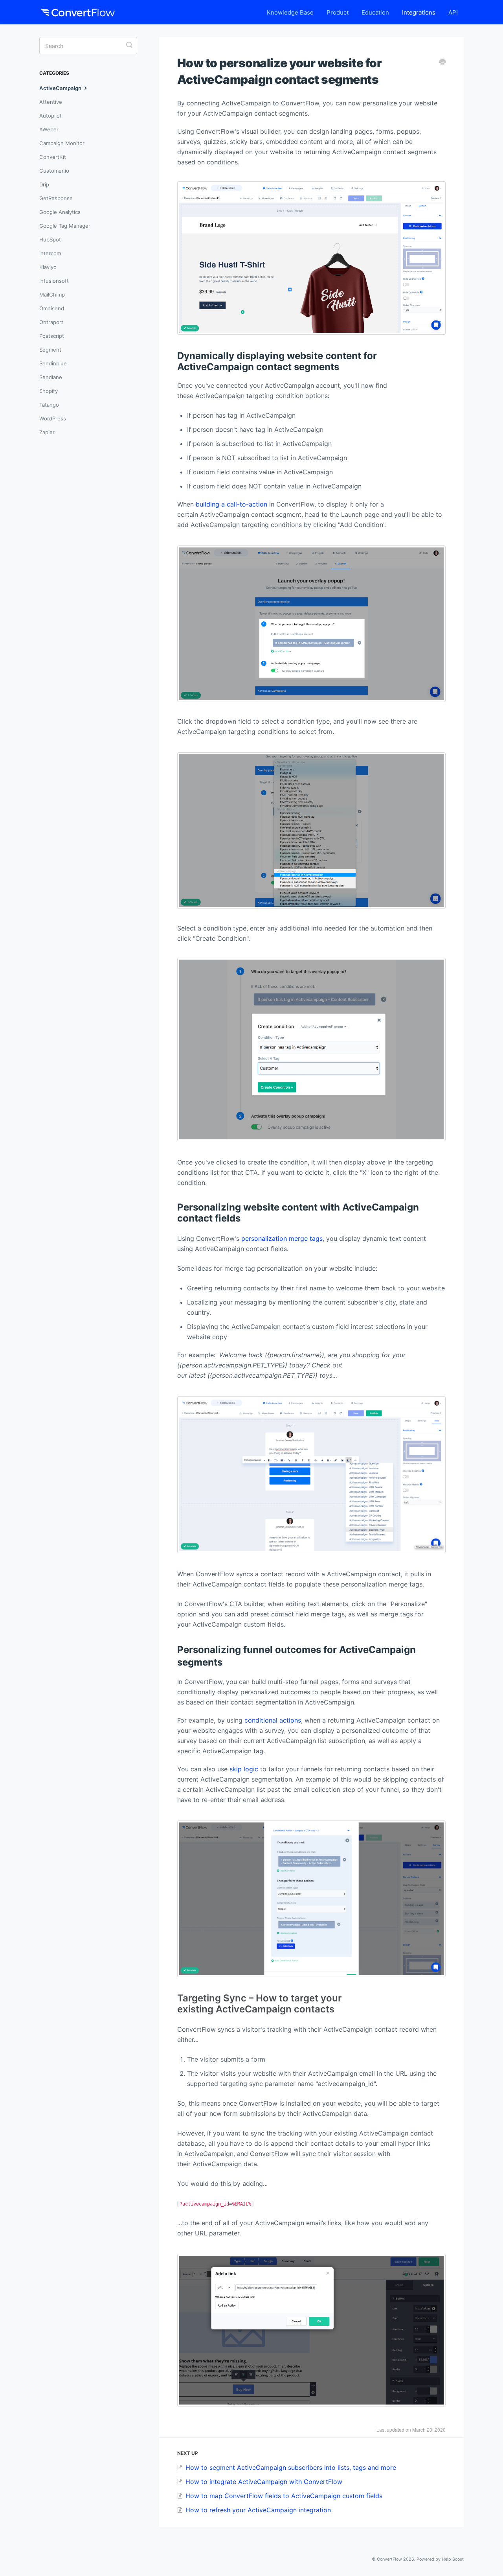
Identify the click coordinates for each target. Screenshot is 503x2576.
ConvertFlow (389, 2559)
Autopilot (50, 116)
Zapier (47, 432)
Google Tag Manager (65, 226)
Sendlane (51, 377)
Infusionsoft (54, 281)
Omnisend (52, 308)
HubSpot (50, 240)
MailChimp (52, 295)
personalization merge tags (282, 1238)
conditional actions (273, 1720)
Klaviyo (48, 267)
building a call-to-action (231, 504)
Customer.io (54, 171)
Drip (44, 184)
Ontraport (51, 322)
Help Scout (453, 2559)
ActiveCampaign (61, 88)
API (453, 12)
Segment (50, 350)
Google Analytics (60, 212)
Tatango (49, 405)
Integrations (419, 12)
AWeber (49, 129)
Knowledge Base (290, 12)
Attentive (51, 102)
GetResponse (56, 198)
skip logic (244, 1769)
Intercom (50, 253)
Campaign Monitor (62, 143)
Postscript (52, 336)
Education (375, 12)
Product (338, 12)
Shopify (49, 391)
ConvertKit (53, 157)
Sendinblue (53, 363)
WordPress (53, 418)
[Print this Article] (442, 62)
